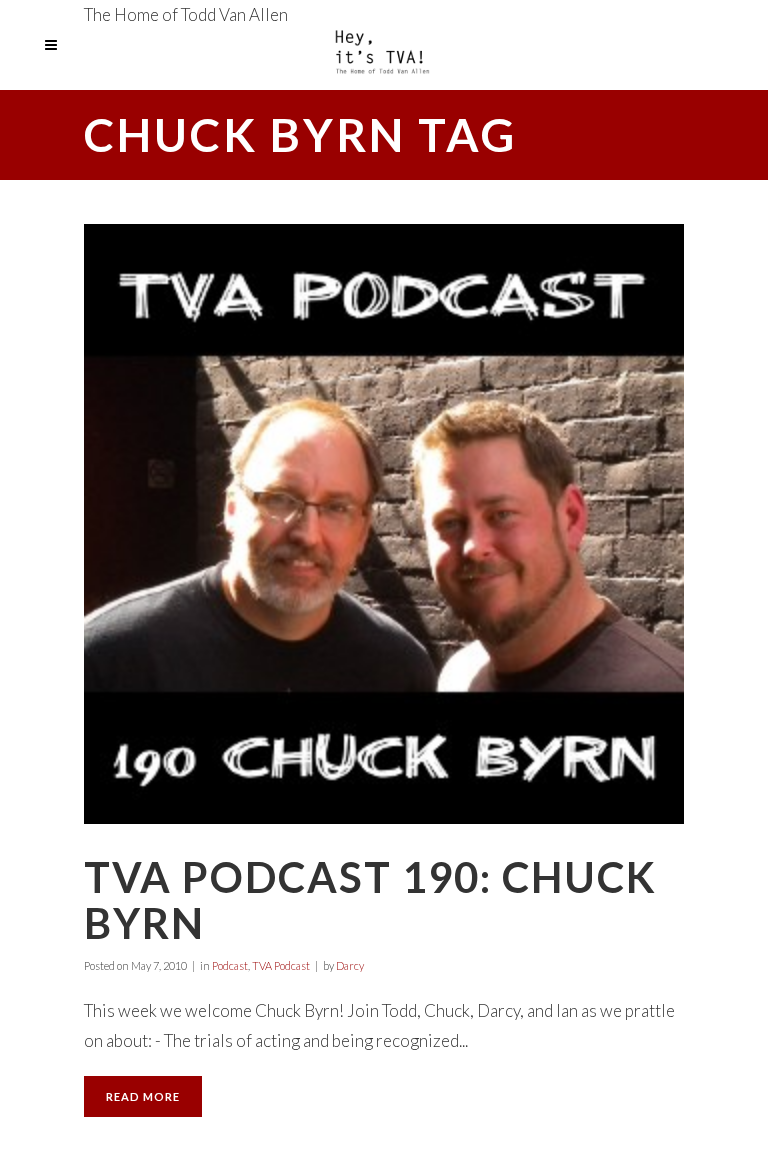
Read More (143, 1096)
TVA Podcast (281, 965)
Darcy (350, 965)
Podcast (230, 965)
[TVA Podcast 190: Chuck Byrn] (384, 524)
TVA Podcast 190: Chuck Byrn (370, 900)
